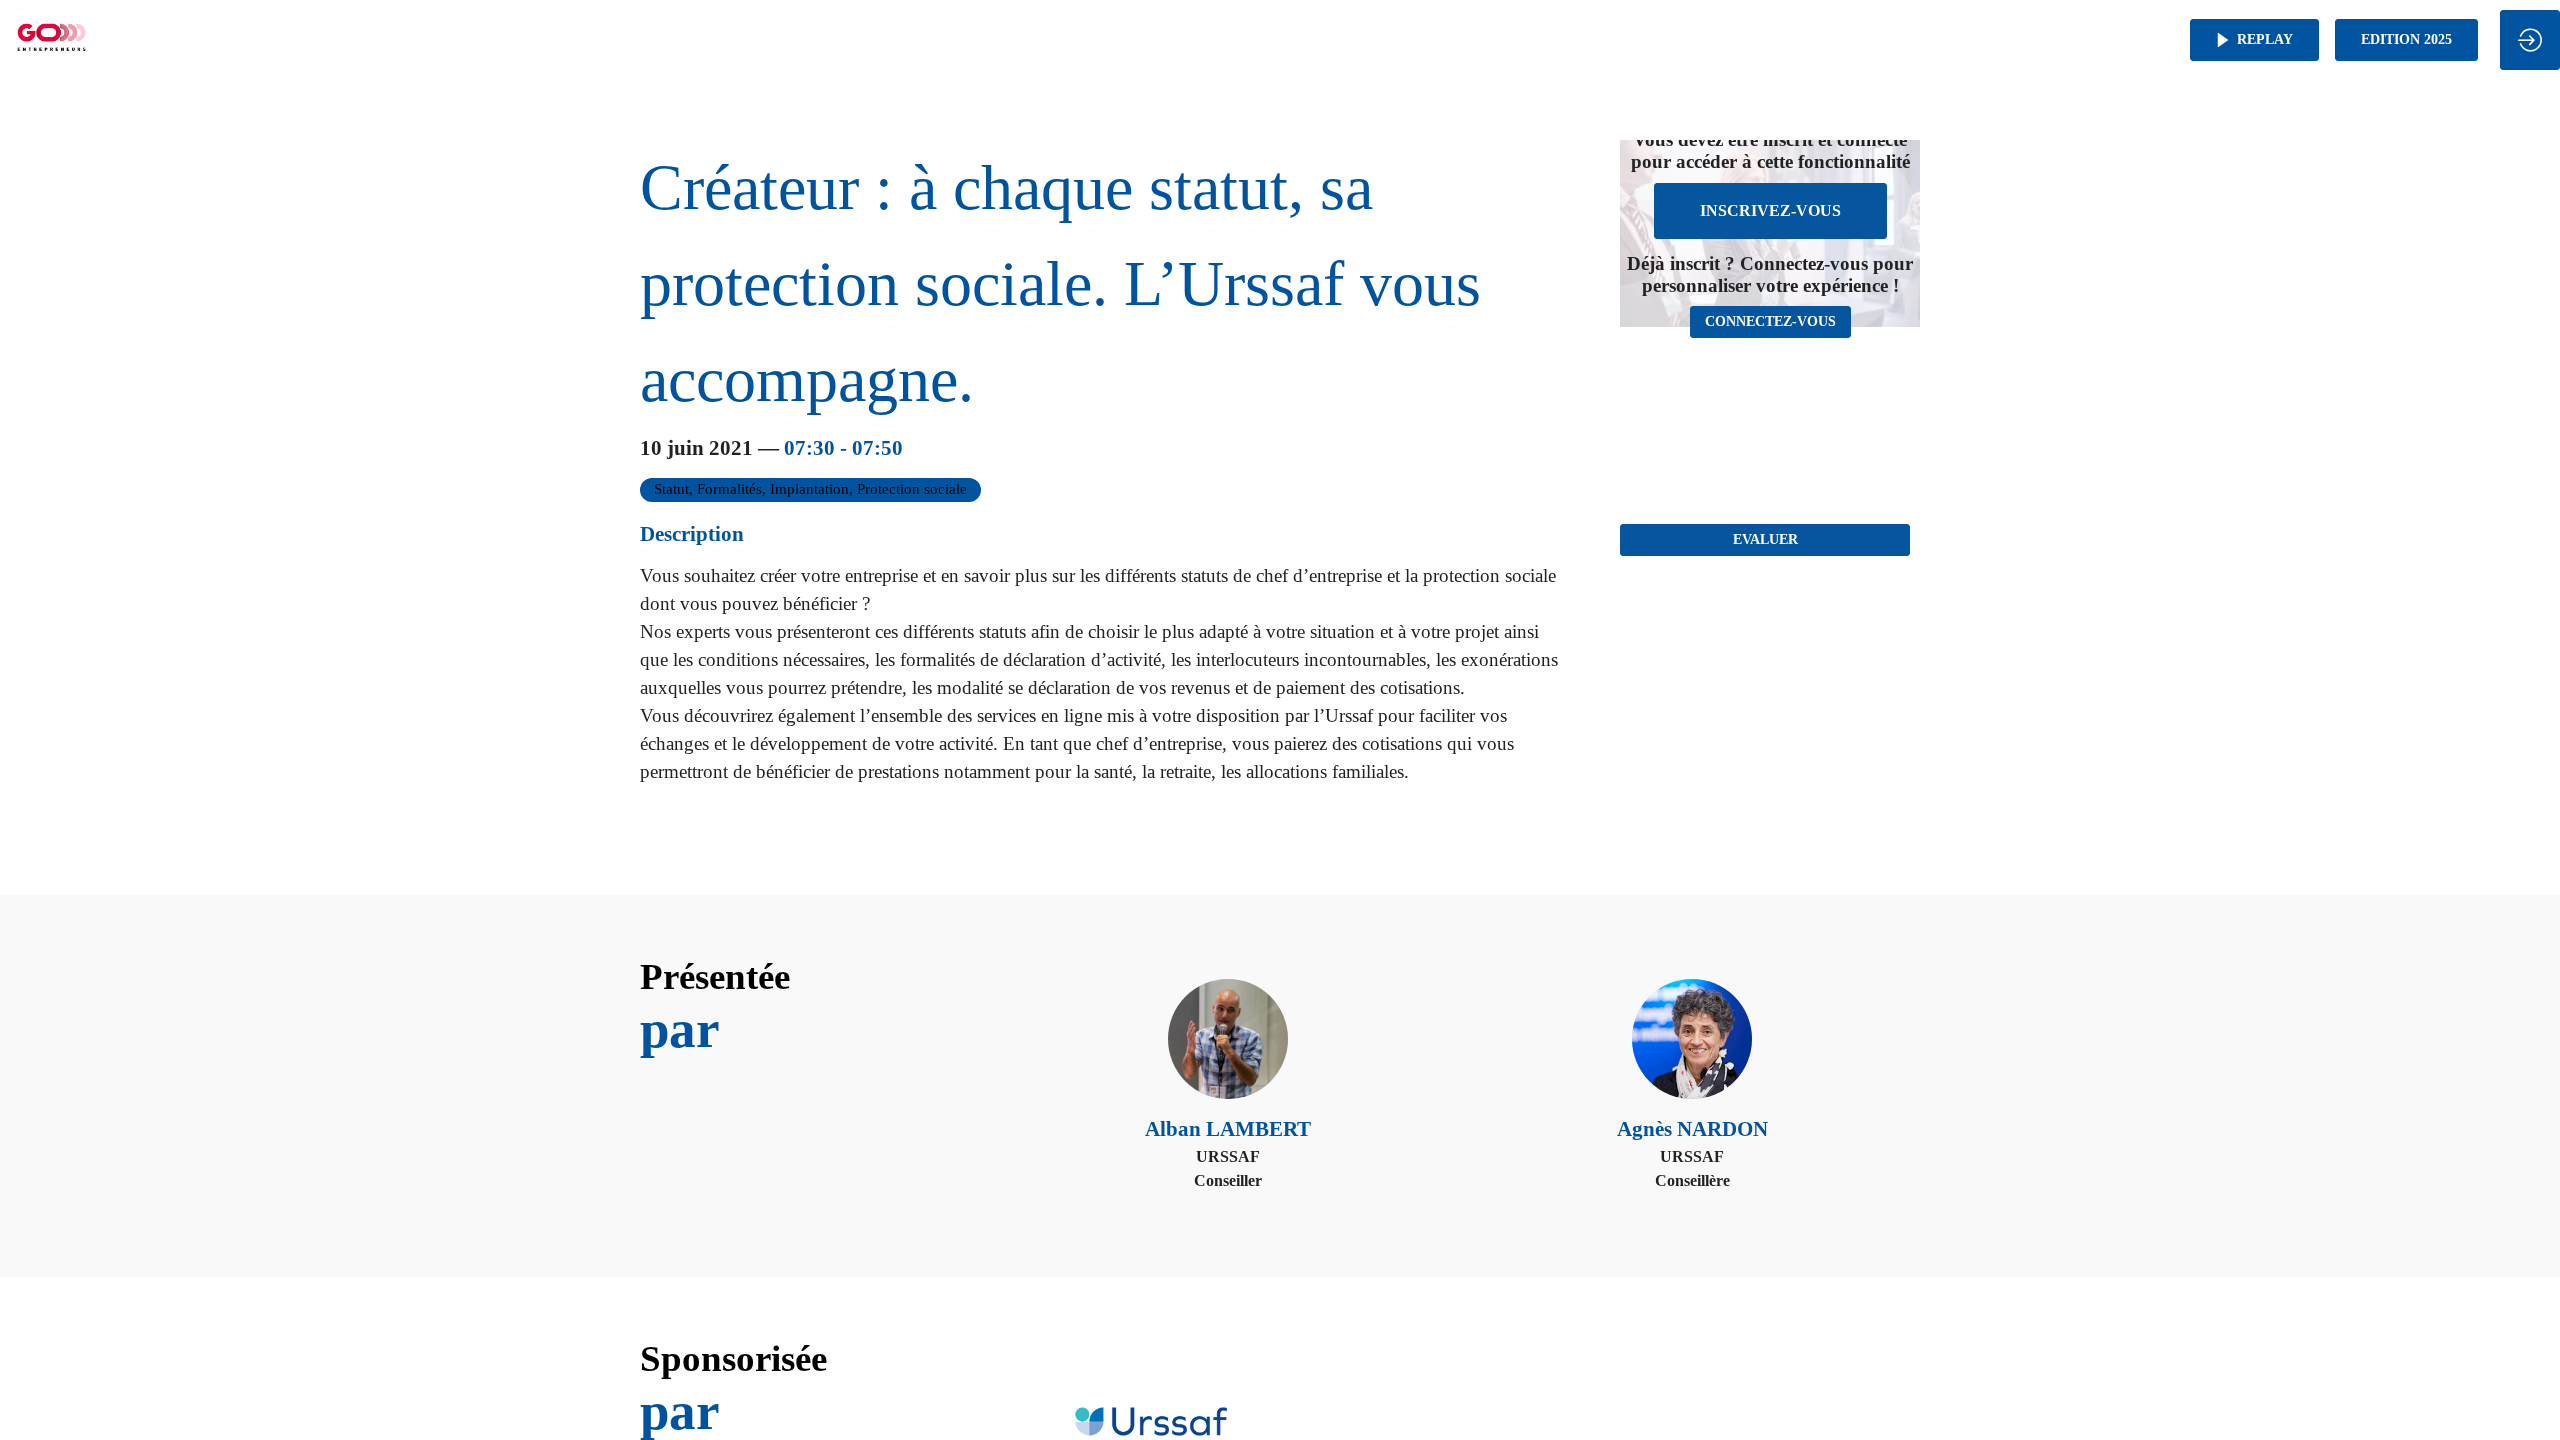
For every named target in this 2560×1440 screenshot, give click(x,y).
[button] (2254, 40)
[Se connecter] (2530, 40)
